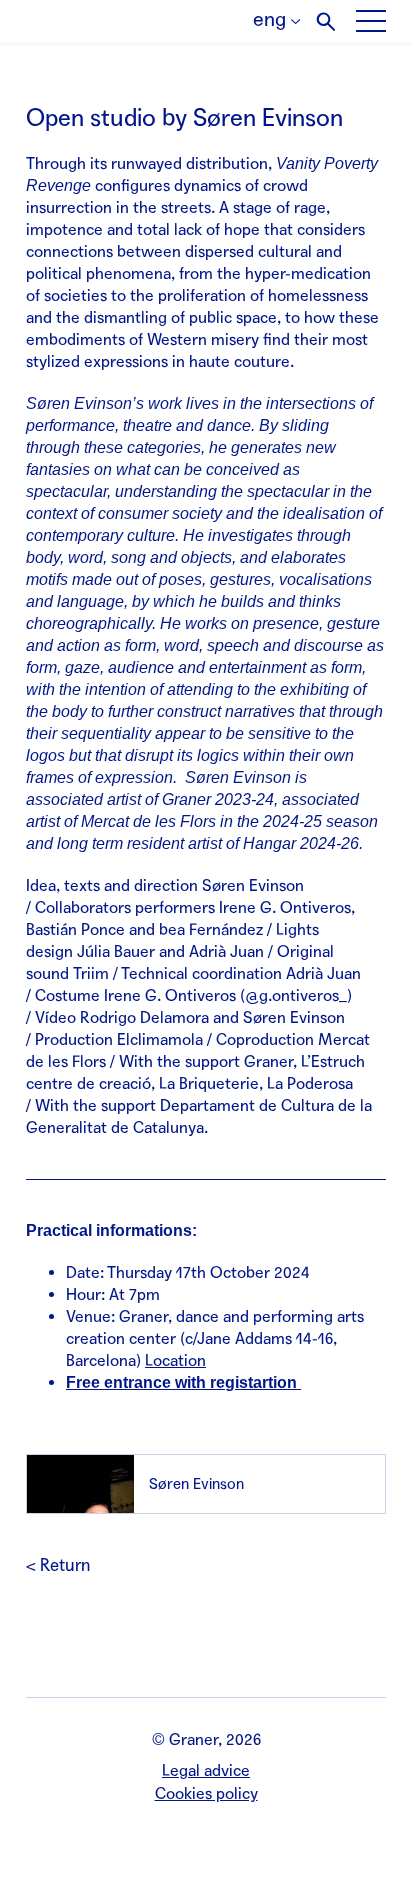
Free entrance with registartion (183, 1382)
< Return (58, 1565)
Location (175, 1360)
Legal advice (206, 1770)
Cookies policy (206, 1793)
